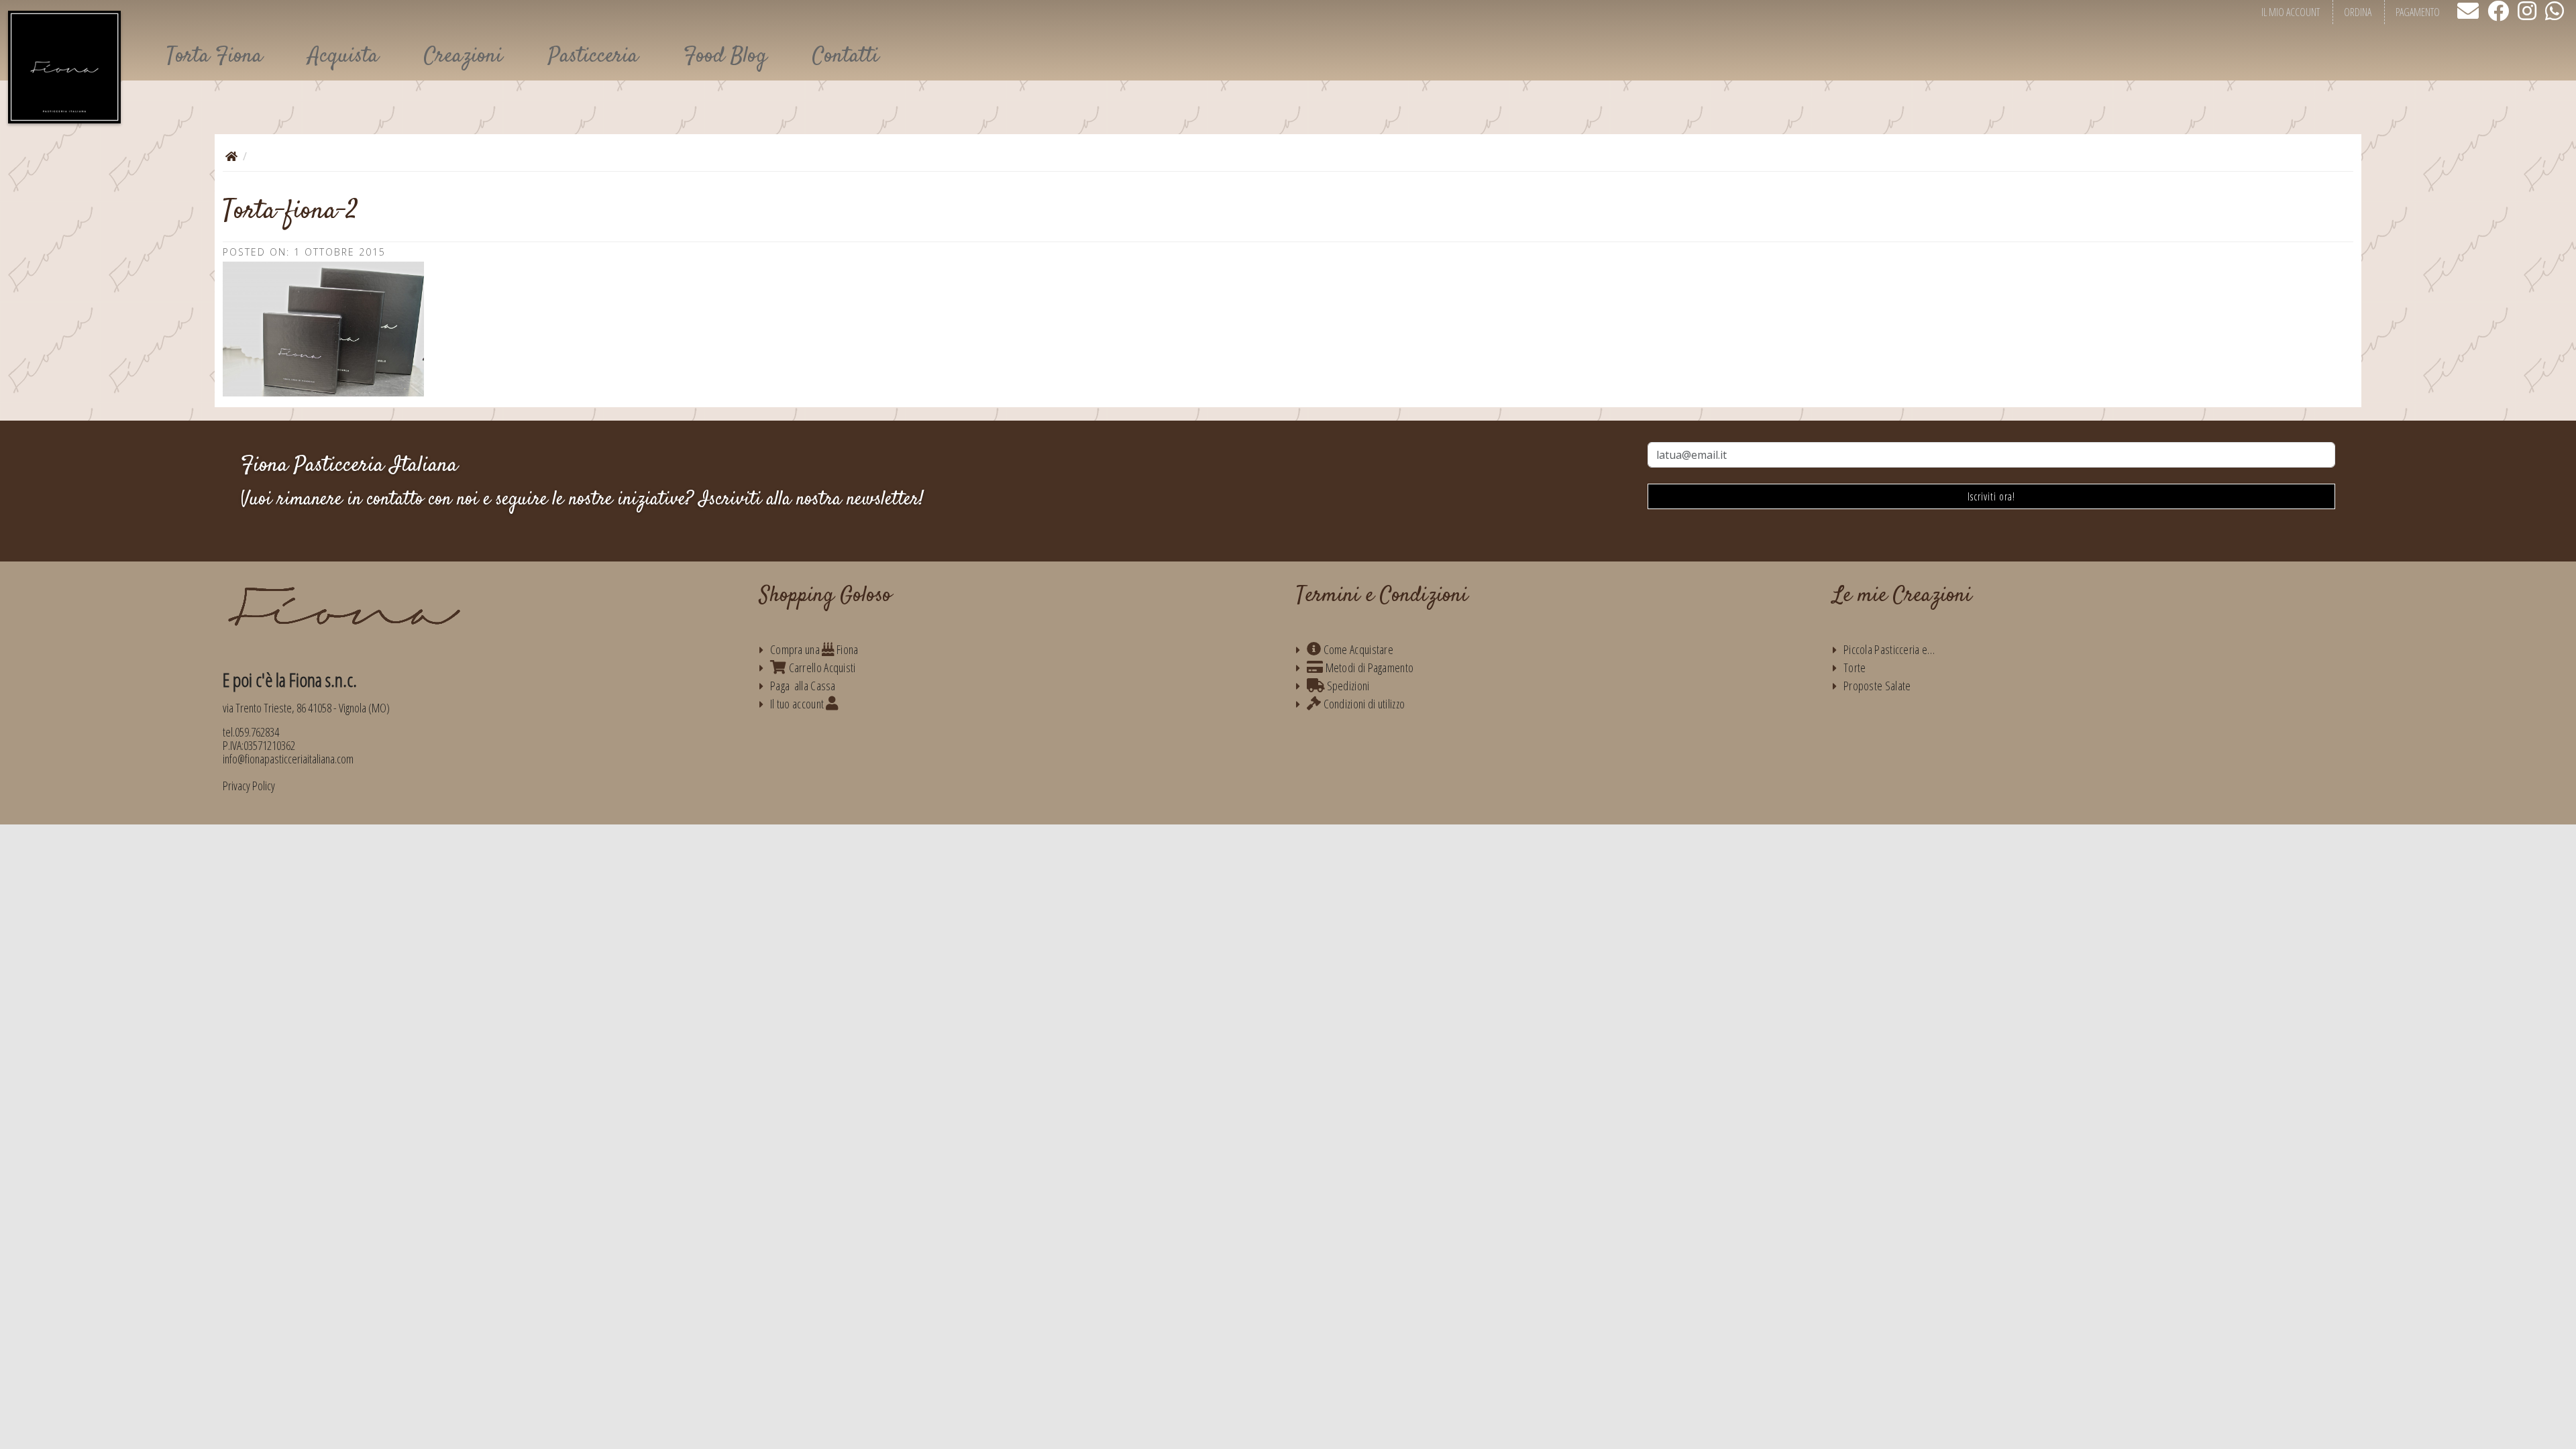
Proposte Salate (1877, 686)
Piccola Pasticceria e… (1889, 649)
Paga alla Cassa (803, 686)
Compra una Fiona (814, 649)
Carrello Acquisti (821, 667)
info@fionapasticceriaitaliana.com (288, 759)
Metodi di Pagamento (1368, 667)
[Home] (231, 156)
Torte (1855, 667)
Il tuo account (798, 704)
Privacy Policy (249, 786)
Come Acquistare (1357, 649)
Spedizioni (1347, 686)
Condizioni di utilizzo (1363, 704)
